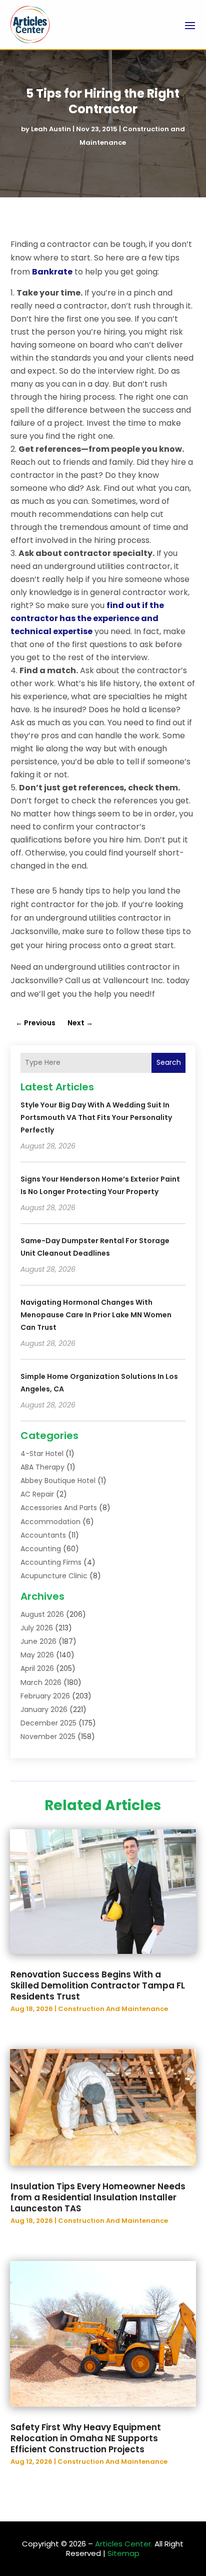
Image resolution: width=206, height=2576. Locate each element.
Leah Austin (51, 129)
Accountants (43, 1535)
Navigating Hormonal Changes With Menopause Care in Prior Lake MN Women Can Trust (96, 1315)
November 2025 (48, 1737)
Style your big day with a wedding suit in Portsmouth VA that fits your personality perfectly (96, 1117)
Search (169, 1062)
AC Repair (37, 1494)
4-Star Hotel (42, 1454)
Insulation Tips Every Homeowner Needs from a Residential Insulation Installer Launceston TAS (98, 2197)
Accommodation (50, 1522)
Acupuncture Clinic (54, 1576)
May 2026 (37, 1655)
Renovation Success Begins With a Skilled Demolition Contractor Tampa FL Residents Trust (98, 1985)
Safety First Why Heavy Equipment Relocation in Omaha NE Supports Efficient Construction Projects (86, 2438)
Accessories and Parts (59, 1508)
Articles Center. (124, 2544)
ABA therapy (42, 1467)
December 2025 (48, 1723)
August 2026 (42, 1614)
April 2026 (37, 1668)
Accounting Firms (51, 1562)
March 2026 (41, 1682)
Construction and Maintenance (113, 2009)
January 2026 (44, 1709)
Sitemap (123, 2553)
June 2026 (38, 1641)
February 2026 (45, 1696)
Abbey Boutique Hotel (58, 1481)
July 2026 (37, 1628)
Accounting (41, 1549)
